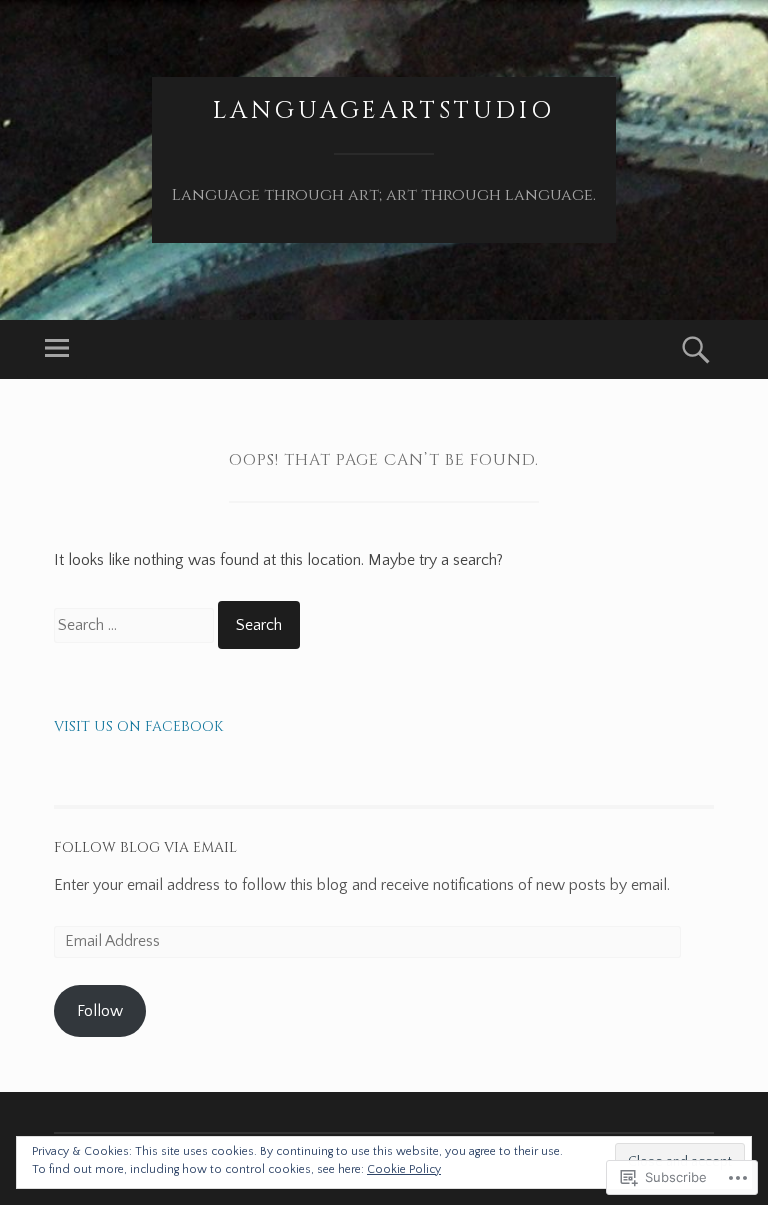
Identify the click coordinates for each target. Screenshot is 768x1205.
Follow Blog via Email (145, 847)
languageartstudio (384, 111)
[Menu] (57, 349)
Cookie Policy (404, 1169)
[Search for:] (136, 625)
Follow (100, 1011)
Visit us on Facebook (138, 726)
